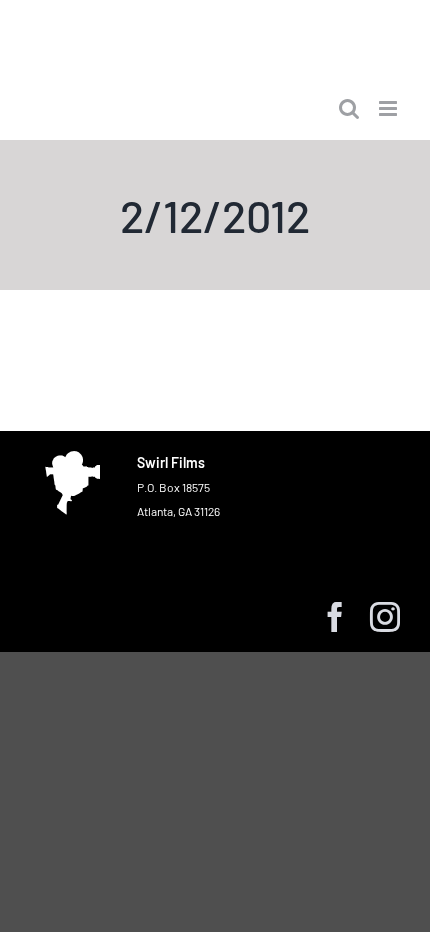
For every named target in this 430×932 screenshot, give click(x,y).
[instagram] (385, 617)
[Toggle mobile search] (349, 108)
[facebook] (335, 617)
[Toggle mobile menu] (389, 108)
